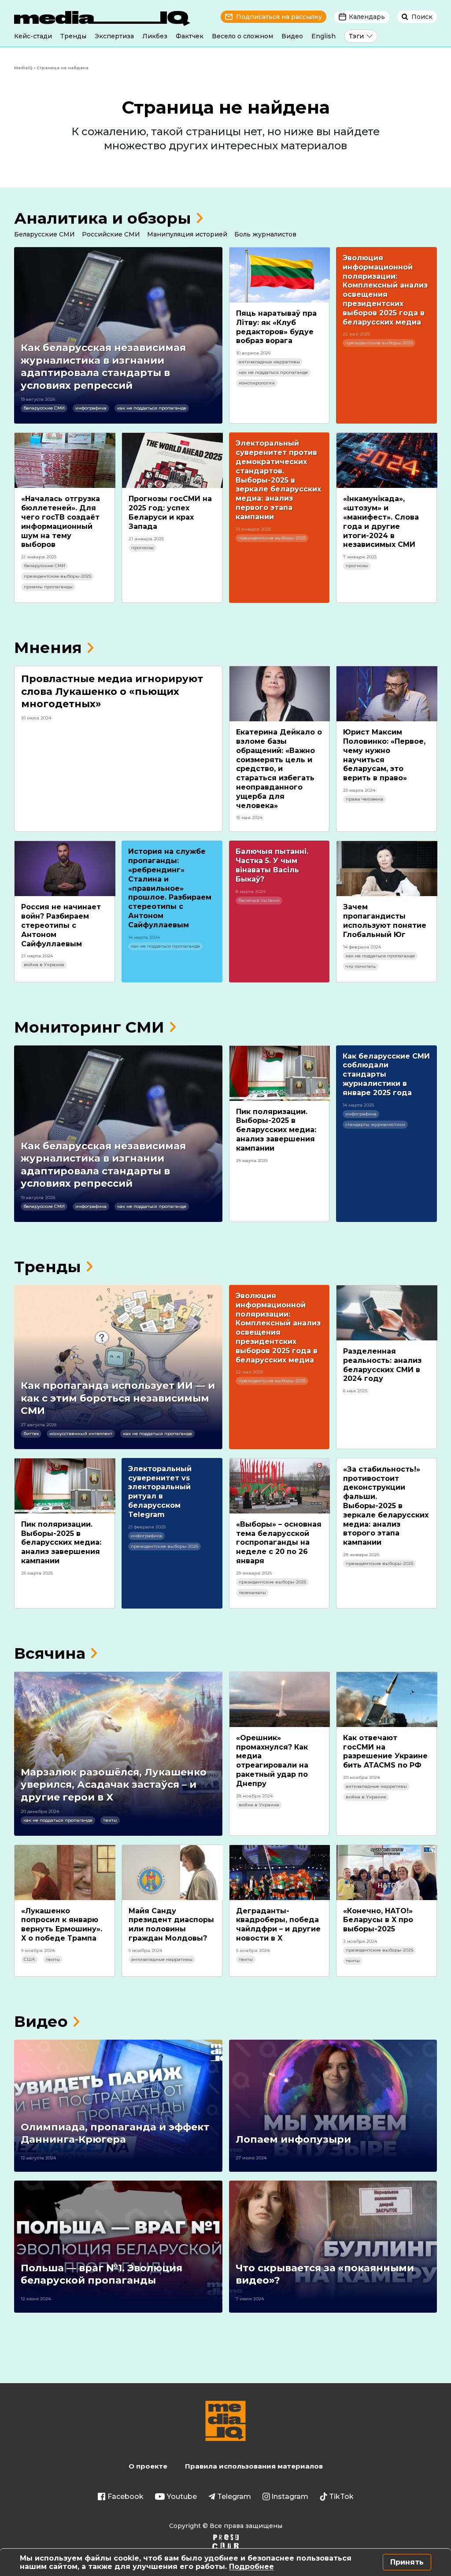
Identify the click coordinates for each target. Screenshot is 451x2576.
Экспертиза (114, 36)
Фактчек (190, 36)
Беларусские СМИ (44, 234)
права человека (364, 799)
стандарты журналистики (375, 1124)
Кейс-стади (33, 36)
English (323, 36)
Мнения (48, 648)
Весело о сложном (242, 36)
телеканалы (252, 1592)
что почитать (361, 966)
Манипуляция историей (187, 234)
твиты (110, 1820)
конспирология (257, 383)
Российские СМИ (111, 234)
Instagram (290, 2497)
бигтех (31, 1434)
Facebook (126, 2497)
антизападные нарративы (269, 362)
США (30, 1959)
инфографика (91, 408)
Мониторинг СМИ (89, 1027)
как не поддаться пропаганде (152, 408)
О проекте (148, 2466)
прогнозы (142, 548)
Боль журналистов (265, 234)
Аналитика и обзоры (103, 218)
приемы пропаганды (48, 587)
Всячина (50, 1653)
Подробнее (251, 2567)
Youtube (182, 2497)
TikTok (341, 2497)
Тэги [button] (356, 36)
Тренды (73, 36)
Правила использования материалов (254, 2466)
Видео (292, 36)
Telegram (234, 2497)
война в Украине (44, 965)
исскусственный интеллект (81, 1434)
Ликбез (155, 36)
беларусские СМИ (44, 408)
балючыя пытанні (259, 900)
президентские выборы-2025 (379, 343)
